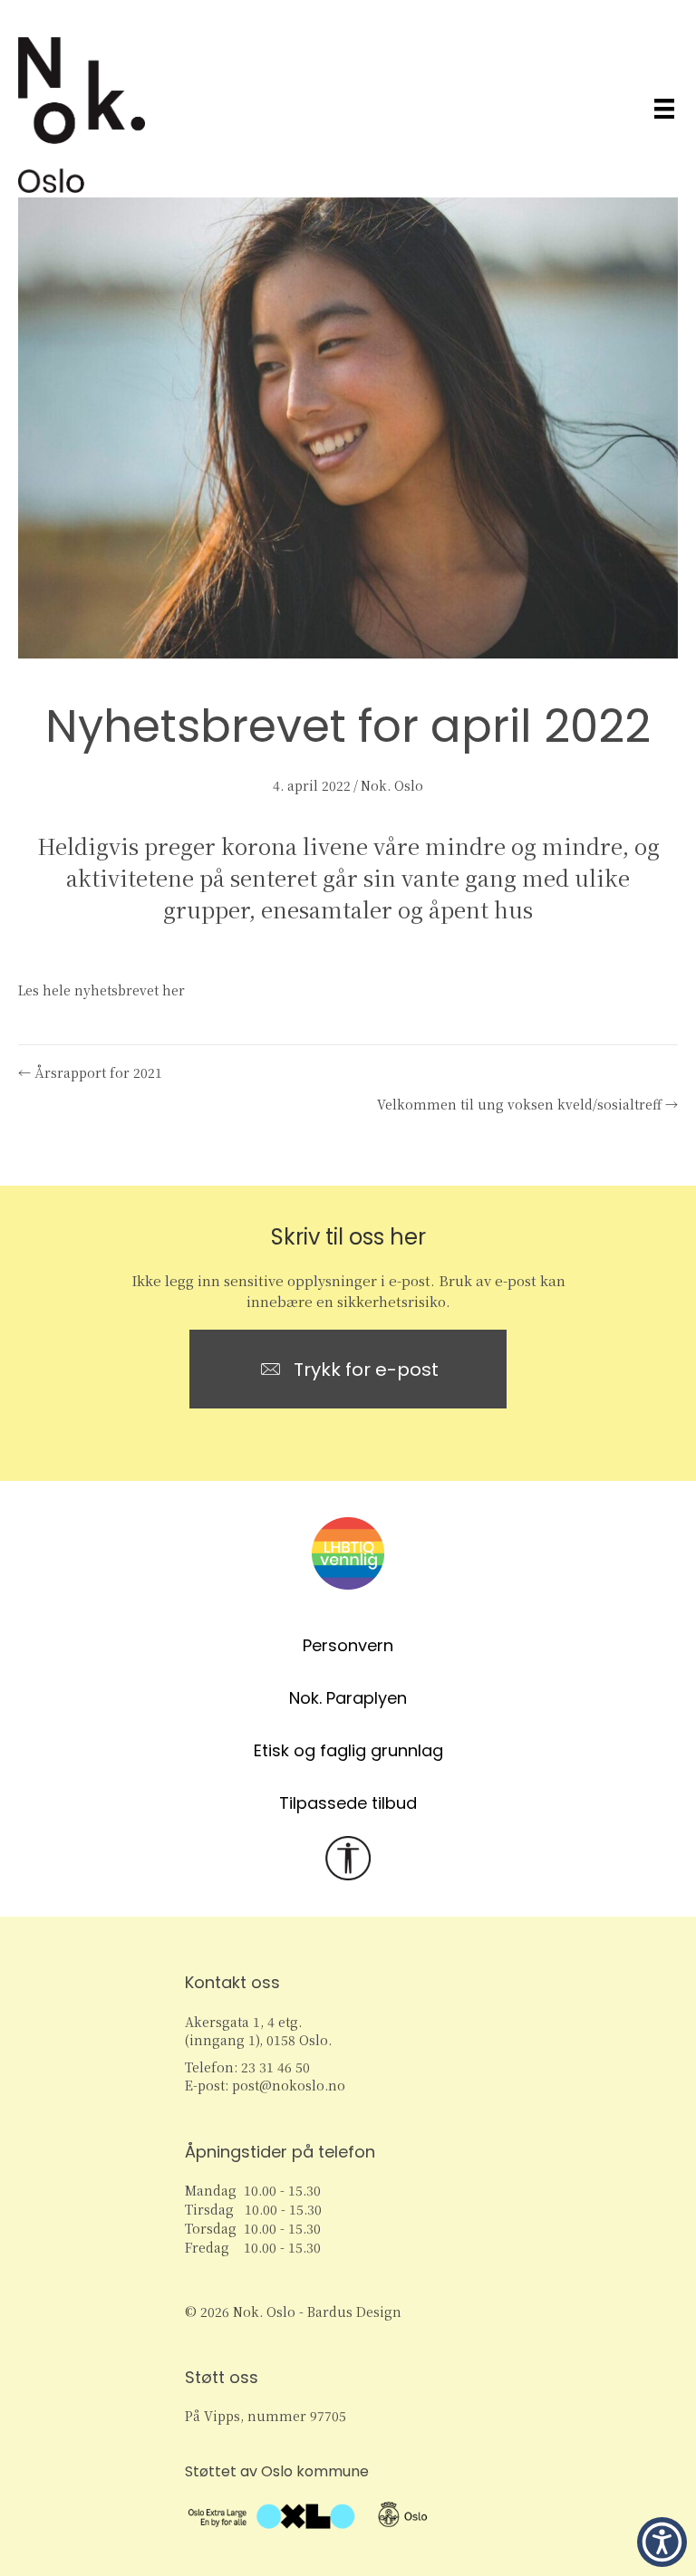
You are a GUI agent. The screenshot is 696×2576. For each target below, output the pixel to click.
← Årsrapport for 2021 (90, 1072)
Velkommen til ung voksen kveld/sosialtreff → (527, 1104)
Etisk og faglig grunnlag (348, 1750)
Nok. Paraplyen (348, 1698)
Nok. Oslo (392, 785)
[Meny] (664, 108)
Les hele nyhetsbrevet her (101, 990)
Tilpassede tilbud (348, 1803)
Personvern (348, 1645)
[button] (662, 2542)
